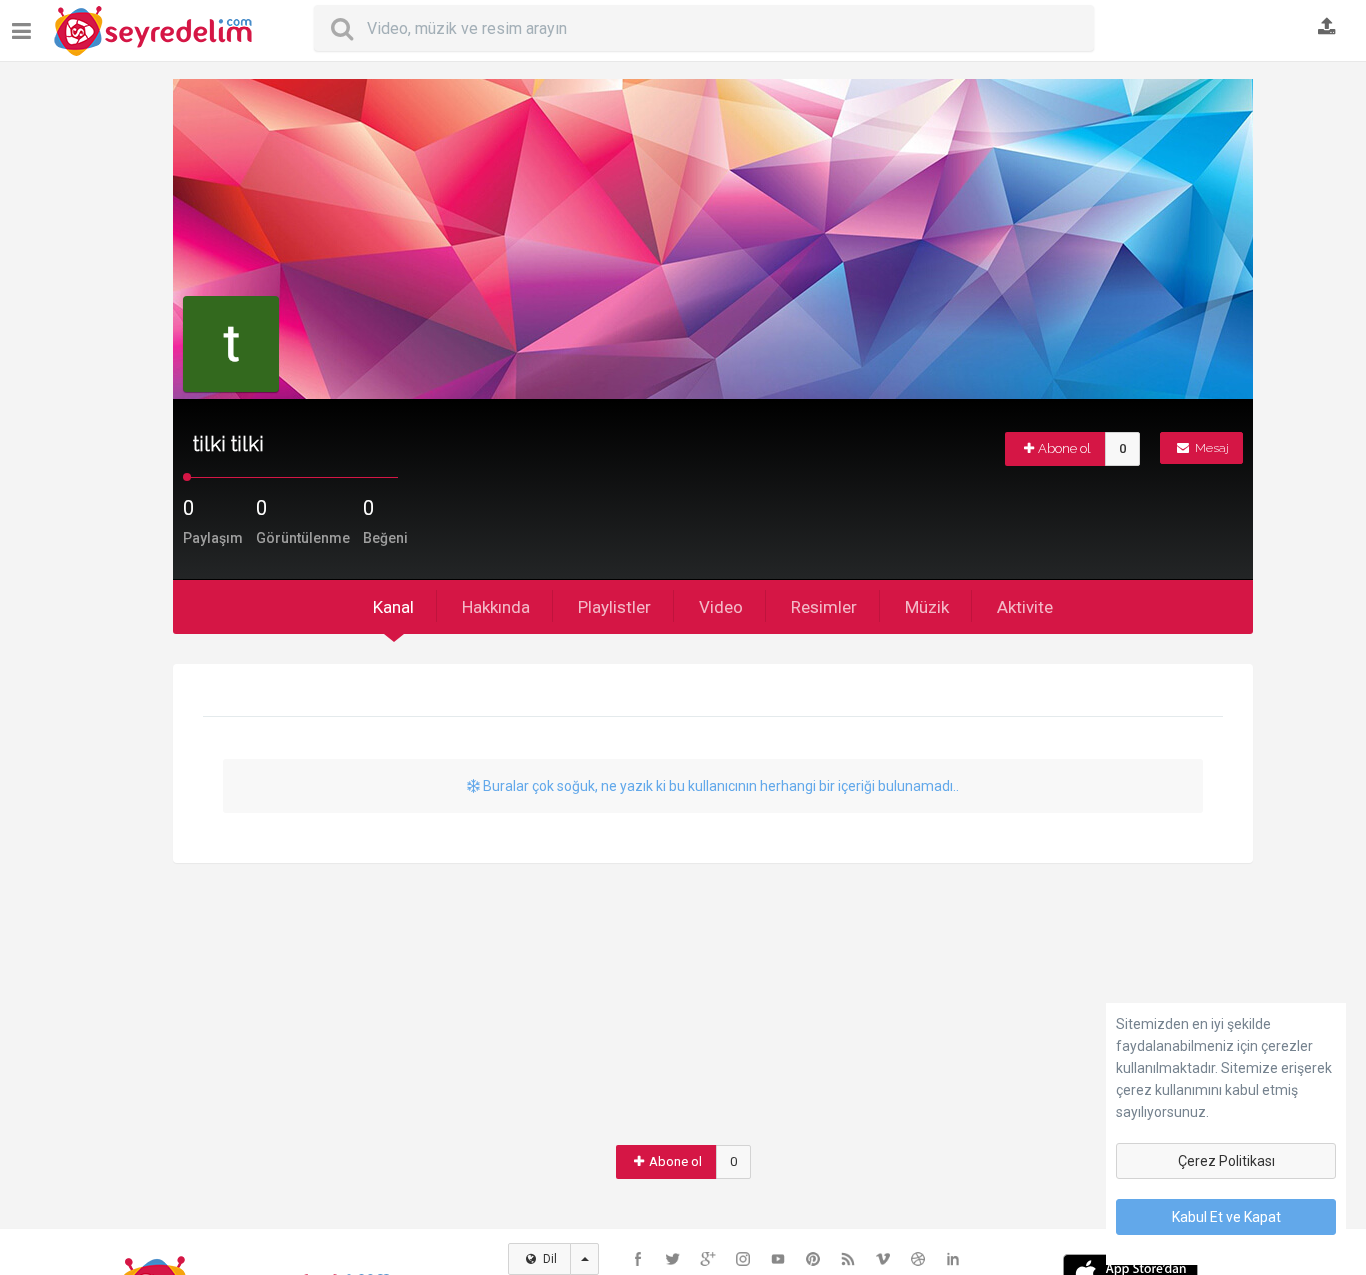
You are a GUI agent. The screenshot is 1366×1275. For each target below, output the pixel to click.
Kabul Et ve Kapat (1226, 1217)
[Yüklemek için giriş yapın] (1327, 28)
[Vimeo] (883, 1259)
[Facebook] (638, 1259)
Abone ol (1064, 448)
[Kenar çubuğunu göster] (25, 23)
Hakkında (496, 607)
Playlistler (614, 607)
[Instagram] (743, 1259)
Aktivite (1025, 607)
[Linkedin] (953, 1259)
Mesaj (1210, 448)
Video (721, 607)
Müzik (927, 607)
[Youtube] (778, 1259)
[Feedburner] (848, 1259)
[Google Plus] (708, 1259)
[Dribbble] (918, 1259)
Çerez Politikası (1226, 1161)
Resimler (824, 607)
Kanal (393, 607)
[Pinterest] (813, 1259)
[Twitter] (673, 1259)
